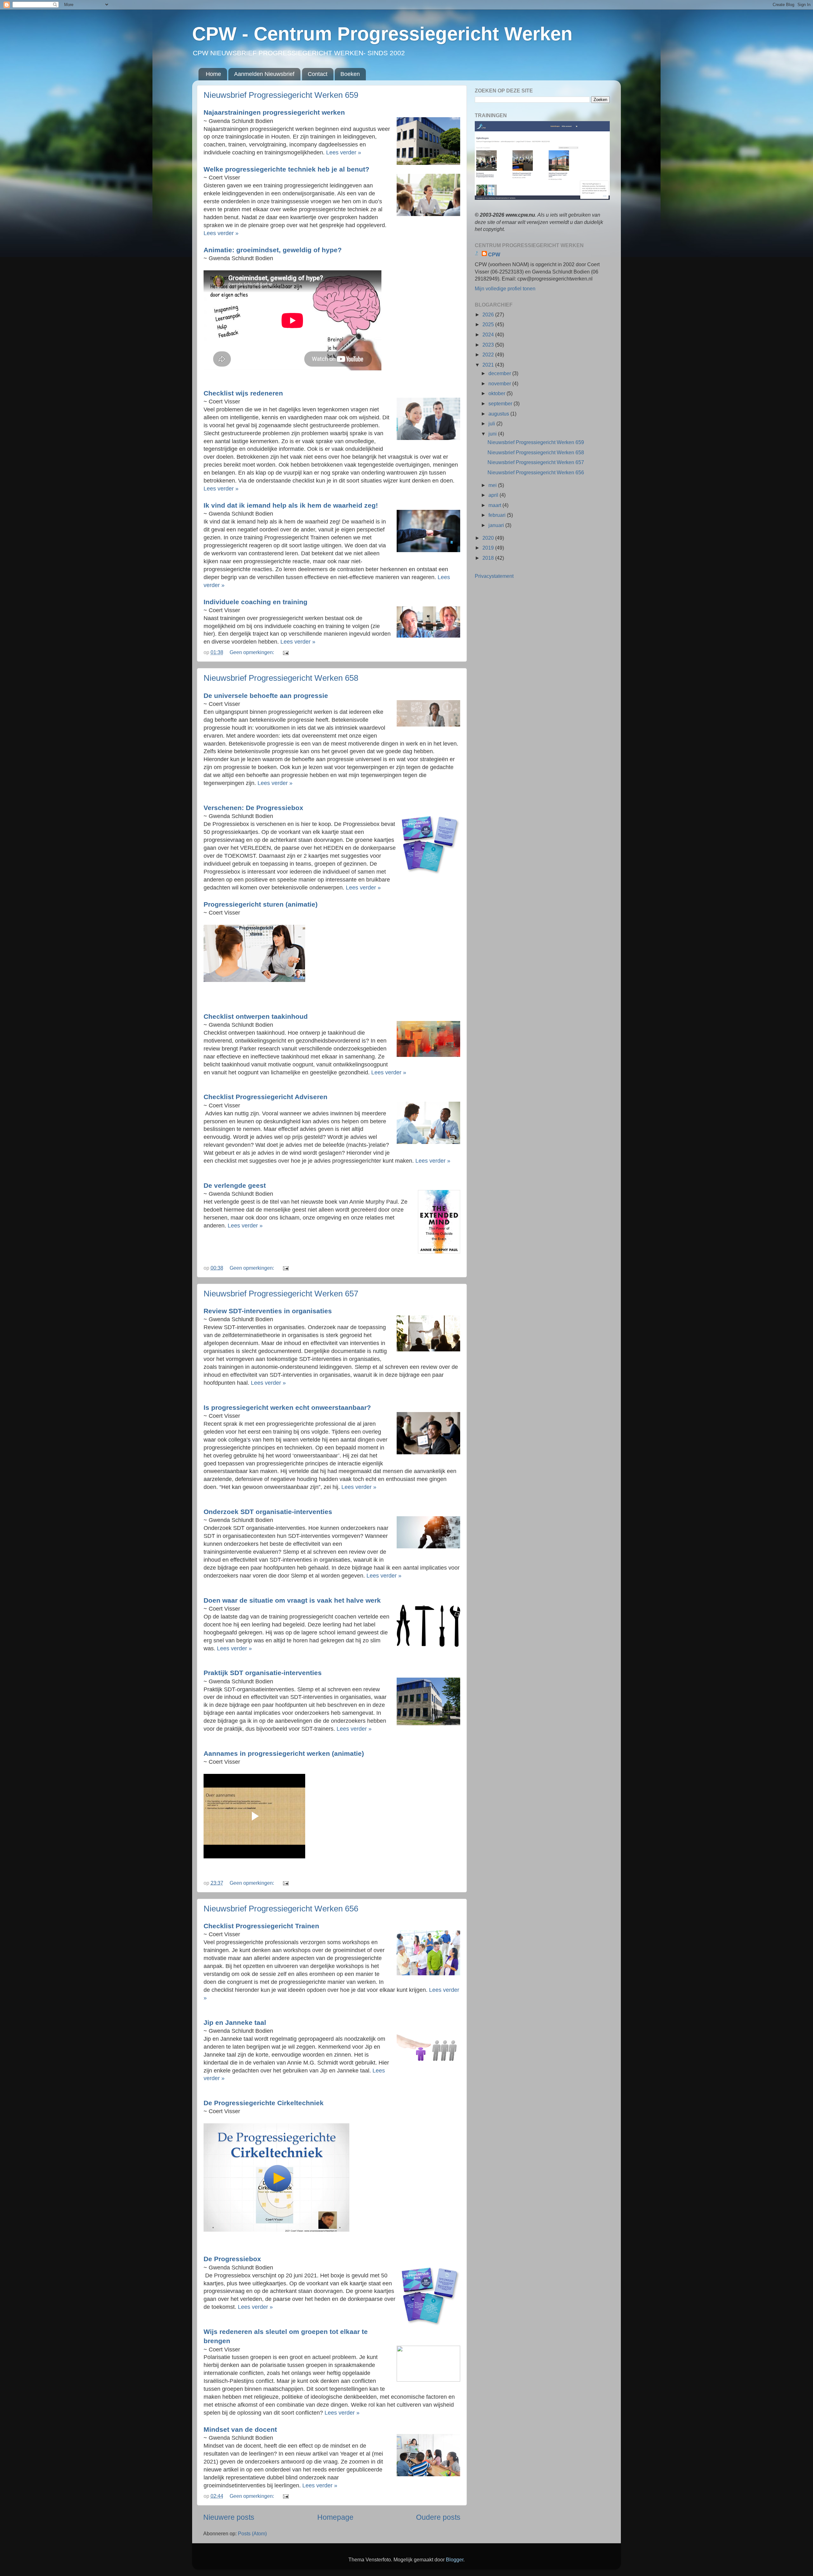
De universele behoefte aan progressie (267, 696)
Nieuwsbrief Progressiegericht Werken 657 (281, 1294)
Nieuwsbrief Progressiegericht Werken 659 (281, 95)
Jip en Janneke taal (236, 2022)
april (494, 495)
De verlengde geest (236, 1185)
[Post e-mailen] (285, 652)
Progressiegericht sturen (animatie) (262, 904)
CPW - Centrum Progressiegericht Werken (382, 34)
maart (495, 505)
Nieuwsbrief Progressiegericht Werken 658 (281, 678)
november (500, 383)
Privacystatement (494, 576)
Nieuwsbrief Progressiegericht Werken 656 (281, 1909)
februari (498, 515)
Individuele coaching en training (256, 602)
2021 (489, 365)
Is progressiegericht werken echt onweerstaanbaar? (288, 1407)
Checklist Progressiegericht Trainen (262, 1926)
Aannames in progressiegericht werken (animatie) (285, 1753)
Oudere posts (438, 2517)
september (501, 403)
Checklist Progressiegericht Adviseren (266, 1097)
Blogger (455, 2559)
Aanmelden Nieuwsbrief (264, 74)
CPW (494, 254)
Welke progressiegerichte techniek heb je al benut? (287, 169)
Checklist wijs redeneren (244, 393)
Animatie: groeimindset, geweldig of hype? (274, 250)
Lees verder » (344, 152)
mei (493, 485)
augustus (499, 414)
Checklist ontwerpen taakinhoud (257, 1016)
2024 (489, 335)
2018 (489, 558)
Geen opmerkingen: (252, 652)
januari (497, 525)
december (500, 373)
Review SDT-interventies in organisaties (269, 1311)
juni (493, 434)
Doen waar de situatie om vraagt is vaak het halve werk (293, 1600)
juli (492, 423)
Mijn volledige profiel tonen (505, 288)
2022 (489, 355)
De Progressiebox (233, 2259)
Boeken (350, 74)
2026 (489, 314)
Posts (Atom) (252, 2533)
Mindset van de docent (241, 2429)
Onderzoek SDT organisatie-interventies (269, 1512)
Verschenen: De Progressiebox (254, 808)
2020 (489, 538)
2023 (489, 345)
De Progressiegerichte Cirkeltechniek (265, 2103)
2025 (489, 324)
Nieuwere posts (229, 2517)
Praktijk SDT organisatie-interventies (264, 1673)
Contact (318, 74)
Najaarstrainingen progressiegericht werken (275, 112)
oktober (497, 393)
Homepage (335, 2517)
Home (213, 74)
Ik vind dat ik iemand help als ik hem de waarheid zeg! (292, 505)
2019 (489, 548)
